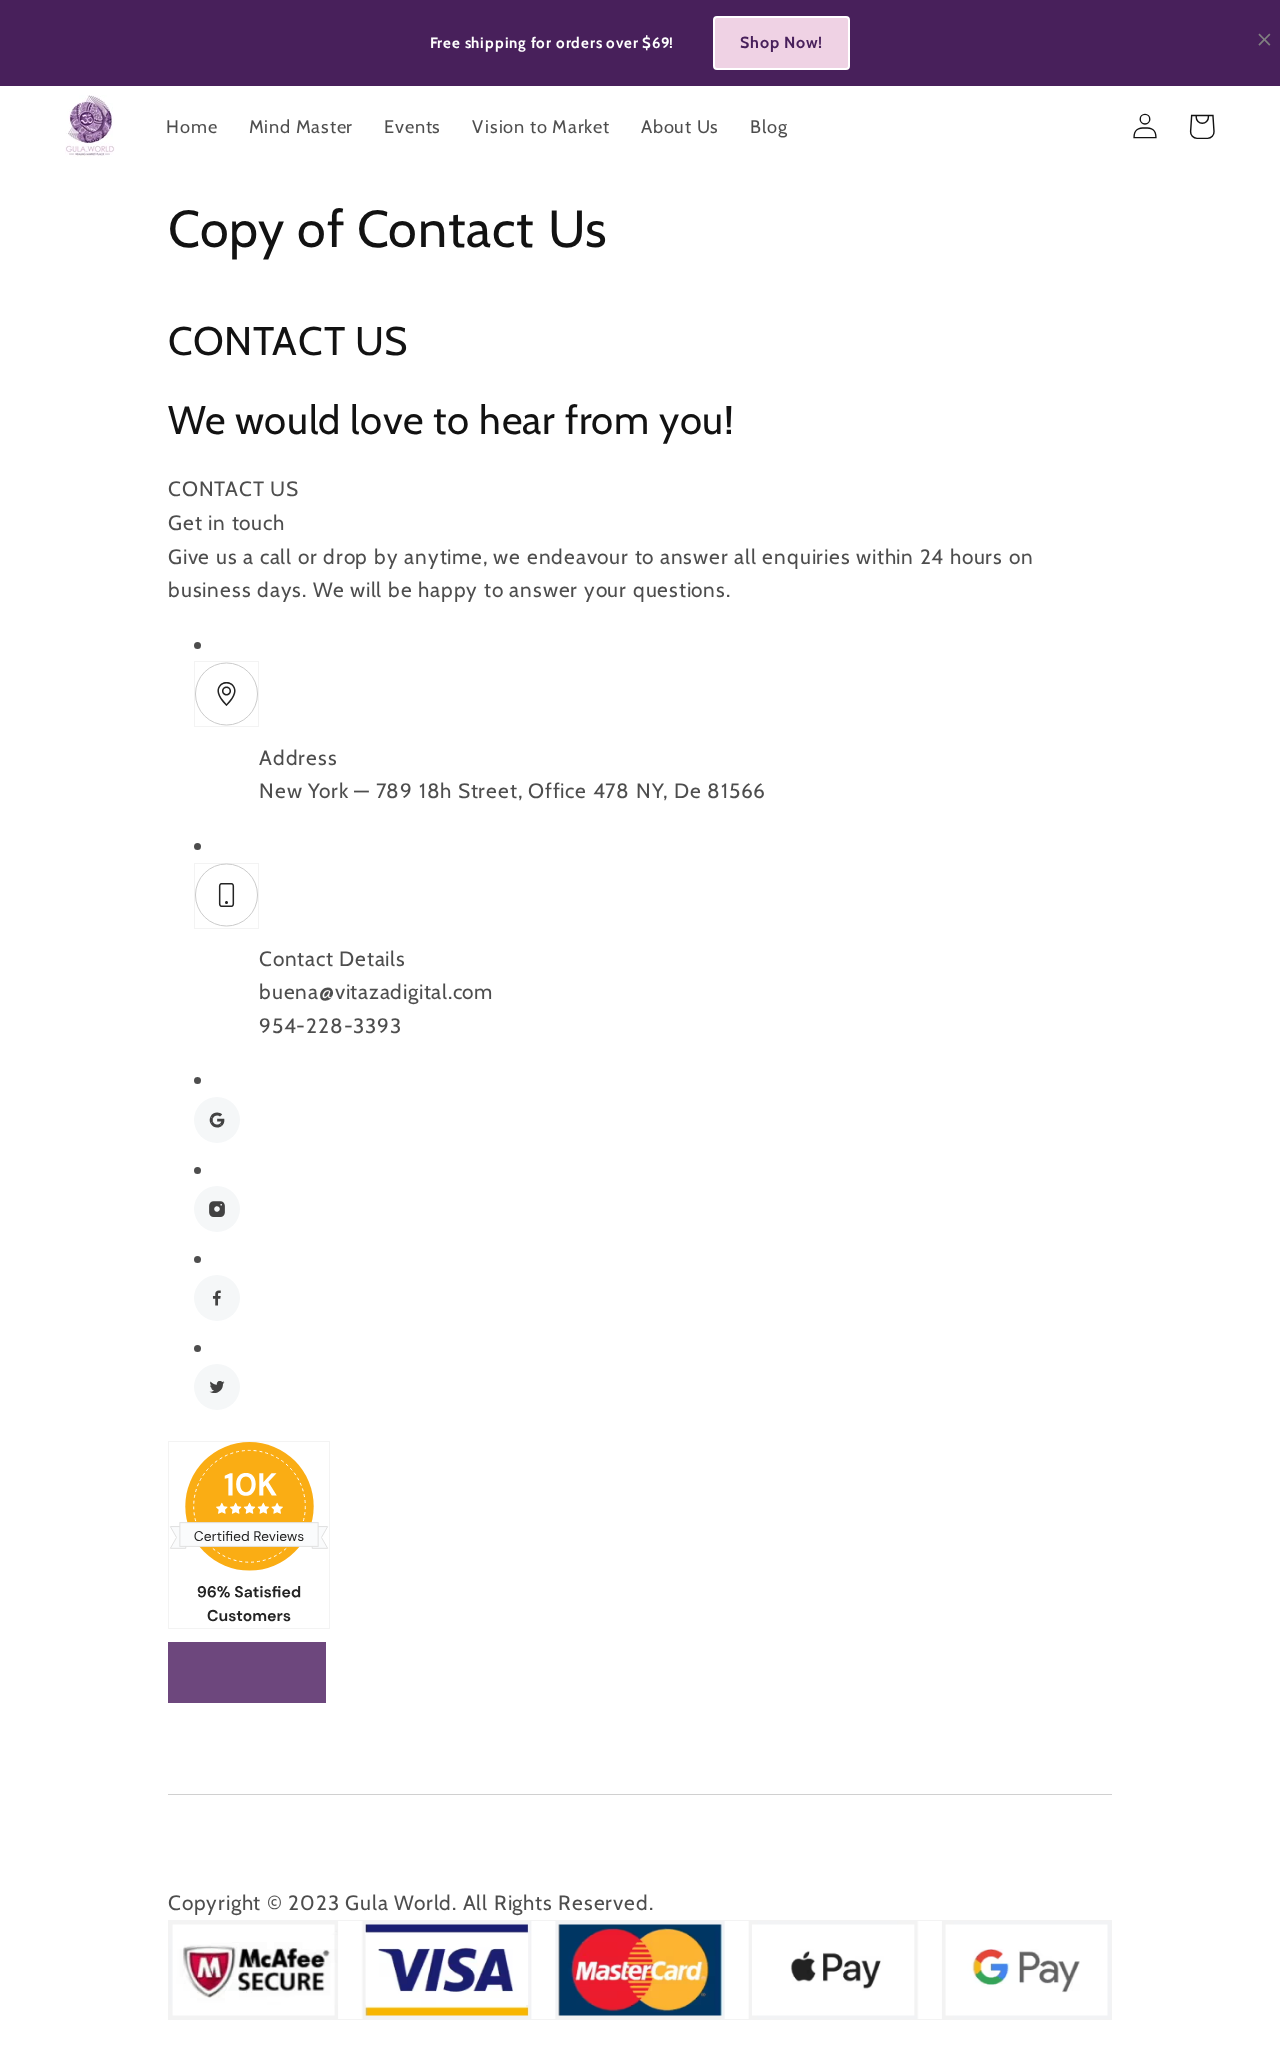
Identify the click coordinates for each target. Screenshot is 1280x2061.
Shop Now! (781, 42)
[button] (1201, 126)
